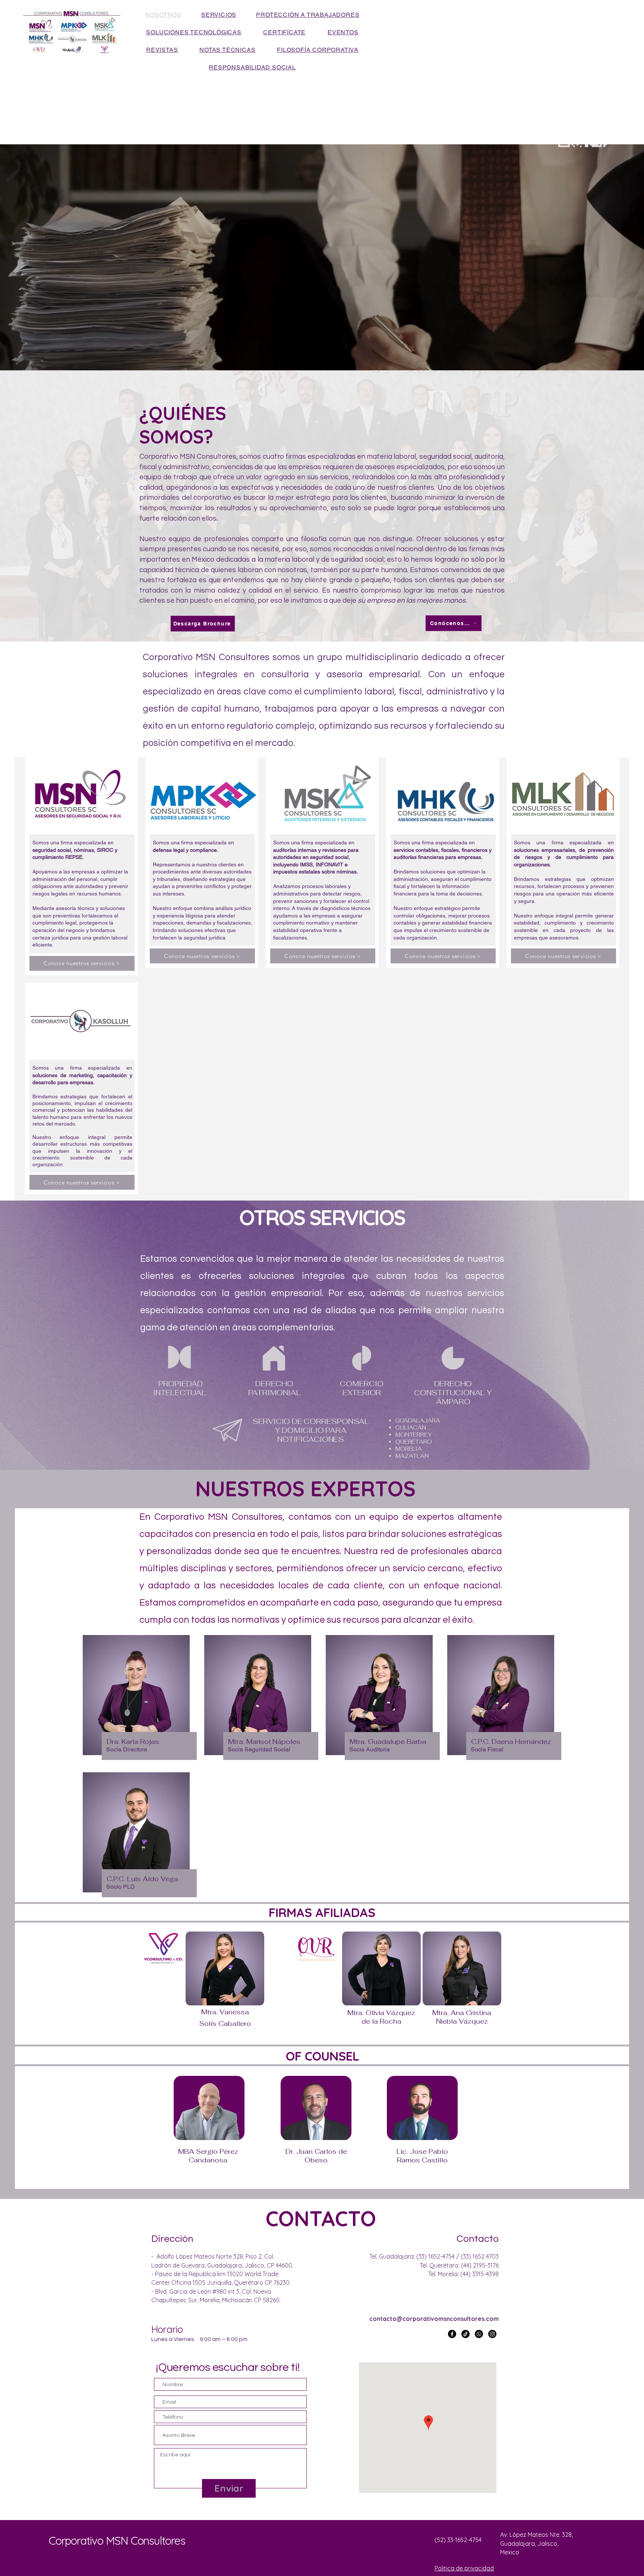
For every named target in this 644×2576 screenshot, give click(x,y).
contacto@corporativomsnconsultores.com (434, 2319)
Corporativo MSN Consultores (117, 2541)
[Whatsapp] (479, 2334)
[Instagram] (492, 2334)
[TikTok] (465, 2334)
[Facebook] (452, 2334)
